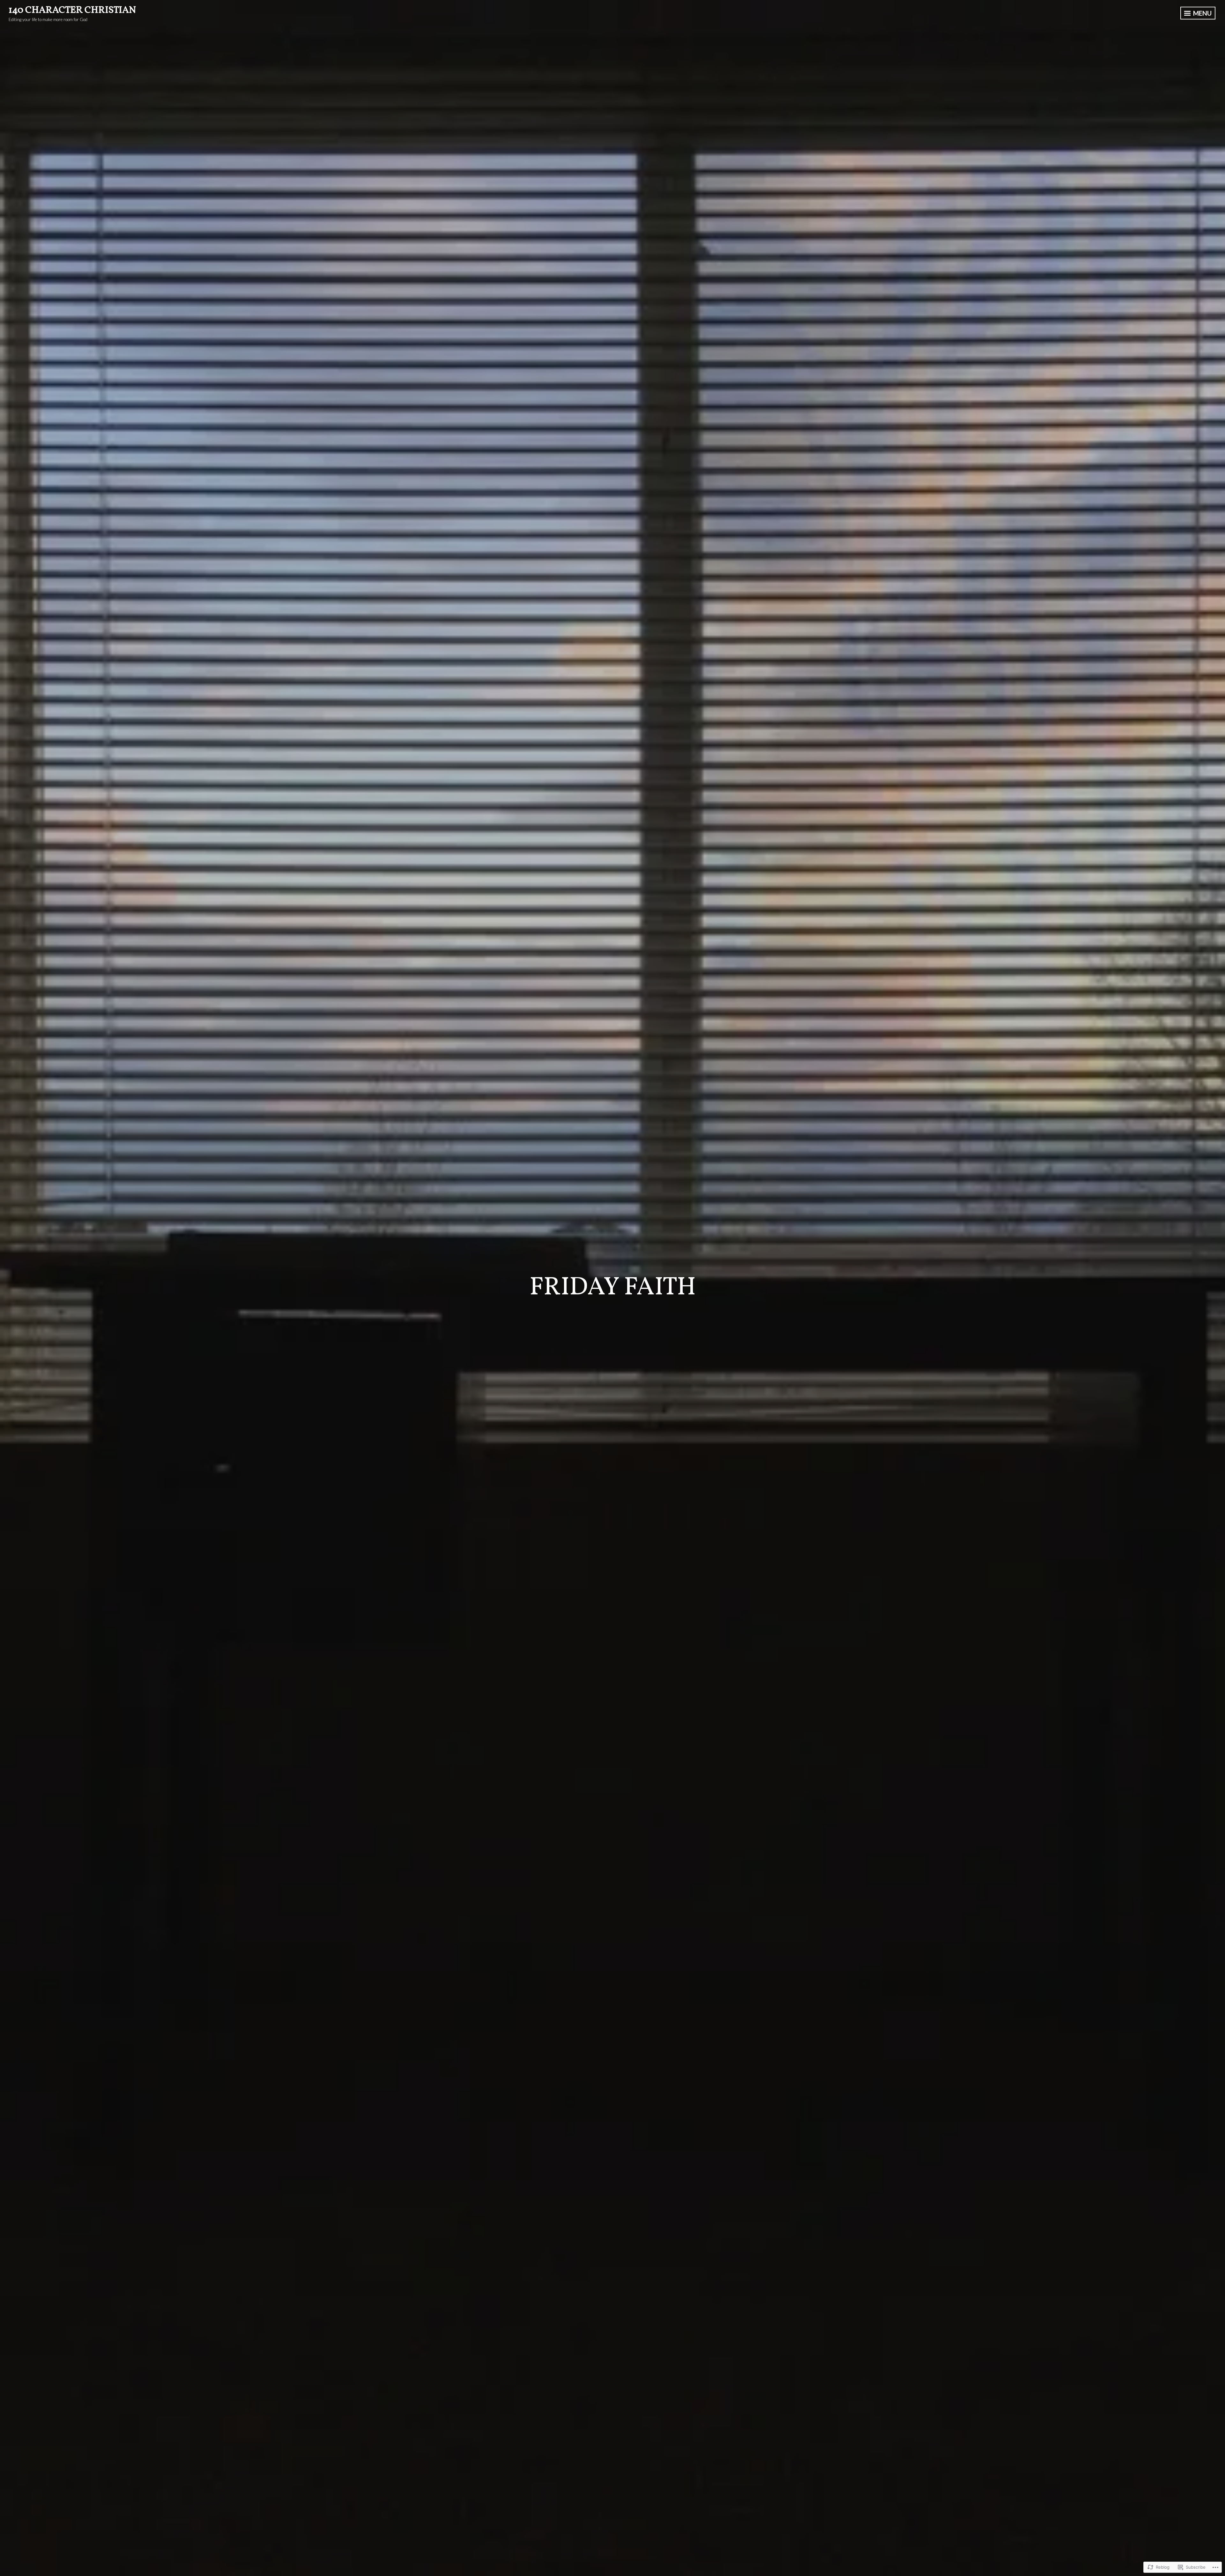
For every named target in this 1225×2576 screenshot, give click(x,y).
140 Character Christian (72, 10)
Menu (1202, 13)
